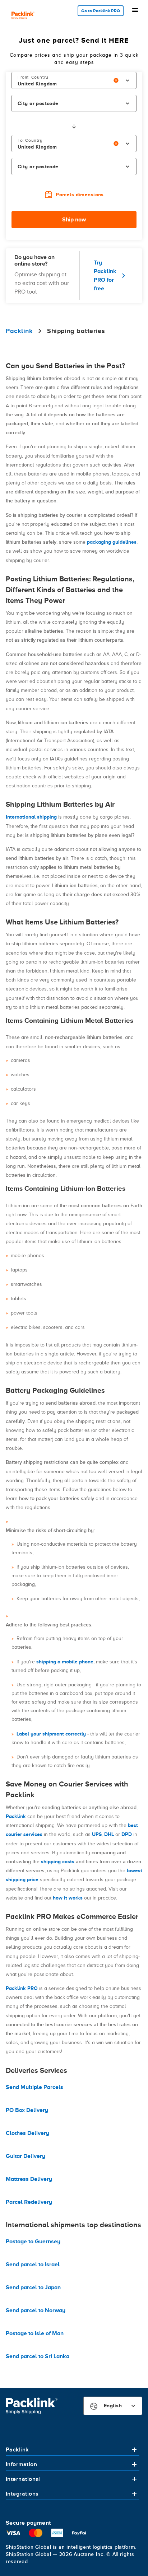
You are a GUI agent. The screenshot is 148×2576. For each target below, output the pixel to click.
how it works (68, 1898)
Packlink (16, 1816)
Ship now (74, 220)
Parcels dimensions (80, 195)
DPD (127, 1834)
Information (21, 2464)
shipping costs (58, 1861)
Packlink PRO (22, 1988)
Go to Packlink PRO (101, 11)
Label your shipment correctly (51, 1734)
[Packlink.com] (23, 16)
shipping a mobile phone (65, 1662)
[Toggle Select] (128, 80)
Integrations (22, 2494)
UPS (97, 1834)
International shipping (31, 817)
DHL (109, 1834)
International (23, 2479)
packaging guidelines (112, 542)
